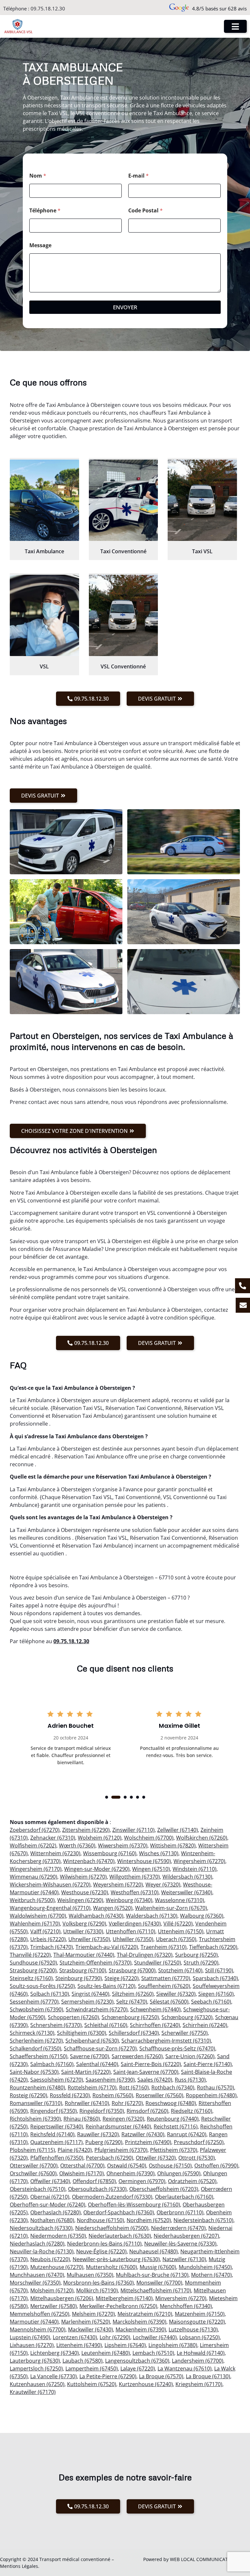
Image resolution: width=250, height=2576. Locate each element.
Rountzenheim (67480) (37, 2087)
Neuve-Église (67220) (101, 2251)
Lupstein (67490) (30, 2337)
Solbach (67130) (50, 1994)
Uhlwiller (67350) (133, 1939)
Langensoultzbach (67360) (137, 2361)
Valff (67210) (45, 1931)
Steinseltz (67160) (31, 1978)
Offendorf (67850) (94, 2181)
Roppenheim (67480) (211, 2095)
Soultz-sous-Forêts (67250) (42, 1986)
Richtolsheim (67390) (35, 2119)
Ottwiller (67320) (156, 2158)
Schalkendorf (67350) (35, 2048)
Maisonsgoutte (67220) (197, 2322)
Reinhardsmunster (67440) (118, 2127)
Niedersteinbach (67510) (203, 2220)
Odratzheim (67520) (192, 2181)
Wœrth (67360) (77, 1845)
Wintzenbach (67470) (89, 1861)
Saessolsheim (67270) (57, 2080)
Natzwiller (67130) (184, 2259)
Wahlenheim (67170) (35, 1924)
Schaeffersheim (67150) (39, 2056)
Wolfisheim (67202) (33, 1845)
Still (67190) (219, 1970)
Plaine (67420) (75, 2150)
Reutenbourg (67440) (173, 2119)
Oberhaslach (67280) (56, 2212)
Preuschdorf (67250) (199, 2142)
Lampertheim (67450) (92, 2368)
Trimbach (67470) (52, 1947)
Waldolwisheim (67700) (38, 1916)
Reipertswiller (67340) (57, 2127)
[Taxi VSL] (202, 500)
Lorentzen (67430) (75, 2337)
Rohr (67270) (127, 2103)
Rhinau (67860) (82, 2119)
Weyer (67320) (163, 1885)
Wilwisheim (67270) (83, 1877)
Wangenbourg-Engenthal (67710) (50, 1908)
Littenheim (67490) (79, 2345)
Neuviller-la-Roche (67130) (42, 2251)
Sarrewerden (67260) (137, 2056)
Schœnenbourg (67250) (130, 2017)
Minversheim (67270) (181, 2298)
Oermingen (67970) (142, 2181)
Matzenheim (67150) (200, 2314)
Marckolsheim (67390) (139, 2322)
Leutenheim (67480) (106, 2353)
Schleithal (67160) (106, 2025)
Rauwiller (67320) (98, 2134)
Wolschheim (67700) (149, 1838)
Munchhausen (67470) (37, 2275)
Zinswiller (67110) (133, 1830)
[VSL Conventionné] (124, 615)
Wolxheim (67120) (100, 1838)
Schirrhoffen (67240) (155, 2025)
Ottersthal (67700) (82, 2166)
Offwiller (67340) (50, 2181)
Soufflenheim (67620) (164, 1986)
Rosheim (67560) (113, 2095)
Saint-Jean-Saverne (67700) (146, 2072)
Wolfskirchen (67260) (202, 1838)
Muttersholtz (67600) (111, 2267)
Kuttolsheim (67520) (92, 2384)
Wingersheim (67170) (36, 1869)
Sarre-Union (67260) (190, 2056)
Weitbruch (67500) (32, 1900)
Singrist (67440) (90, 1994)
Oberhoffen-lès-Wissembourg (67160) (134, 2205)
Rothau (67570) (215, 2087)
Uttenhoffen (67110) (131, 1931)
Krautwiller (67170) (33, 2392)
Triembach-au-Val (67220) (107, 1947)
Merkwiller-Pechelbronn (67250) (118, 2306)
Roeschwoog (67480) (171, 2103)
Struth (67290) (201, 1963)
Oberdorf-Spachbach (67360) (119, 2212)
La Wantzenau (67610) (185, 2368)
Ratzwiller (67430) (143, 2134)
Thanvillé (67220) (30, 1955)
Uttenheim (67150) (181, 1931)
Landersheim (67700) (198, 2361)
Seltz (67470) (132, 2002)
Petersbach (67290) (110, 2158)
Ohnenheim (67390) (131, 2173)
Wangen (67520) (113, 1908)
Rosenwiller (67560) (160, 2095)
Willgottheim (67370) (135, 1877)
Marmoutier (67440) (34, 2322)
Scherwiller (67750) (185, 2033)
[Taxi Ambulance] (44, 500)
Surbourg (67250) (196, 1955)
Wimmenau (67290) (34, 1877)
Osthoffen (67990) (216, 2166)
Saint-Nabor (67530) (34, 2072)
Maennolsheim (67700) (38, 2329)
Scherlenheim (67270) (36, 2041)
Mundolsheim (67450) (205, 2267)
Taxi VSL (202, 551)
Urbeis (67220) (48, 1939)
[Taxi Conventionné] (124, 500)
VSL (44, 666)
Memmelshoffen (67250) (40, 2314)
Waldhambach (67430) (96, 1916)
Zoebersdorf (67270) (35, 1830)
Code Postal (146, 211)
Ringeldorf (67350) (102, 2111)
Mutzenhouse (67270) (57, 2267)
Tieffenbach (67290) (213, 1947)
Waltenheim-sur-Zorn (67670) (171, 1908)
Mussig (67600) (158, 2267)
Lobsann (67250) (200, 2337)
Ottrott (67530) (197, 2158)
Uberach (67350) (176, 1939)
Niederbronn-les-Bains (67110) (104, 2244)
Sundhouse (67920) (33, 1963)
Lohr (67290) (115, 2337)
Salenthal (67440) (97, 2064)
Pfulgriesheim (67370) (121, 2150)
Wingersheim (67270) (199, 1861)
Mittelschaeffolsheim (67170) (156, 2290)
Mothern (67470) (211, 2275)
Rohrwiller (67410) (87, 2103)
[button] (107, 1797)
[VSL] (44, 615)
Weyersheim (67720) (118, 1885)
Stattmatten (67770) (166, 1978)
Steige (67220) (122, 1978)
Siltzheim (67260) (133, 1994)
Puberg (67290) (104, 2142)
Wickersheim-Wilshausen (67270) (50, 1885)
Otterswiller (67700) (34, 2166)
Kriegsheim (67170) (199, 2384)
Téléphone (45, 211)
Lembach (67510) (153, 2353)
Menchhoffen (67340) (186, 2306)
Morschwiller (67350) (35, 2283)
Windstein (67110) (194, 1869)
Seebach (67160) (211, 2002)
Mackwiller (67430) (90, 2329)
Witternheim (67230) (55, 1853)
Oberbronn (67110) (180, 2212)
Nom (38, 176)
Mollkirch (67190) (97, 2290)
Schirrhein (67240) (205, 2025)
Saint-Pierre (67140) (208, 2064)
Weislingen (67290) (80, 1900)
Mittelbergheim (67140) (124, 2298)
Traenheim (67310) (164, 1947)
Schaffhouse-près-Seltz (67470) (177, 2048)
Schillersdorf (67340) (134, 2033)
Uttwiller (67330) (83, 1931)
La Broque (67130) (208, 2376)
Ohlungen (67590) (179, 2173)
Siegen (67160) (216, 1994)
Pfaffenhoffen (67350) (57, 2158)
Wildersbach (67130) (187, 1877)
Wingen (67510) (151, 1869)
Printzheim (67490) (148, 2142)
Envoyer (125, 307)
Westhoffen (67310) (135, 1892)
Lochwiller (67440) (155, 2337)
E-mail (139, 176)
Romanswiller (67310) (36, 2103)
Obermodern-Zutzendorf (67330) (112, 2197)
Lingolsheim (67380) (173, 2345)
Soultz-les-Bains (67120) (106, 1986)
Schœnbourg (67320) (187, 2017)
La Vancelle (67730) (54, 2376)
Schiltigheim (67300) (82, 2033)
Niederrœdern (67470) (178, 2228)
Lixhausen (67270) (32, 2345)
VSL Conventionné (123, 666)
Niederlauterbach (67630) (120, 2236)
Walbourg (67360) (202, 1916)
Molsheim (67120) (52, 2290)
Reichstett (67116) (176, 2127)
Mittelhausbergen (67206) (62, 2298)
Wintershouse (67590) (144, 1861)
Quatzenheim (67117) (56, 2142)
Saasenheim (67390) (110, 2080)
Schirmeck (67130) (32, 2033)
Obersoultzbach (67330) (97, 2189)
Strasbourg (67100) (83, 1970)
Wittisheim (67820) (173, 1845)
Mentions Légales (19, 2566)
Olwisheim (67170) (82, 2173)
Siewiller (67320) (176, 1994)
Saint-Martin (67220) (86, 2072)
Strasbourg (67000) (132, 1970)
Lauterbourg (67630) (35, 2361)
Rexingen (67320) (123, 2119)
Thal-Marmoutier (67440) (84, 1955)
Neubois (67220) (50, 2259)
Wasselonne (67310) (180, 1900)
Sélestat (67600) (169, 2002)
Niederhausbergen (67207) (186, 2236)
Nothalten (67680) (52, 2220)
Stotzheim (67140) (180, 1970)
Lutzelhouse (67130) (193, 2329)
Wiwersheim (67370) (123, 1845)
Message (40, 245)
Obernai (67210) (50, 2197)
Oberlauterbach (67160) (184, 2197)
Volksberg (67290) (84, 1924)
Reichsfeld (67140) (52, 2134)
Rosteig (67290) (28, 2095)
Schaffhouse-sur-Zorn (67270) (100, 2048)
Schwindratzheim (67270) (97, 2009)
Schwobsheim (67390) (36, 2009)
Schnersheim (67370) (56, 2025)
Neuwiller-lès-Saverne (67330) (180, 2244)
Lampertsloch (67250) (36, 2368)
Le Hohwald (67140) (201, 2353)
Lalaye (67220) (138, 2368)
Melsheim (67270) (93, 2314)
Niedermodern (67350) (58, 2236)
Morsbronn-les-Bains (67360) (98, 2283)
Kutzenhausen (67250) (37, 2384)
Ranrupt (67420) (187, 2134)
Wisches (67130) (159, 1853)
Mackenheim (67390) (141, 2329)
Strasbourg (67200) (33, 1970)
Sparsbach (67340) (215, 1978)
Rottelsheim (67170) (92, 2087)
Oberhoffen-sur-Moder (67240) (48, 2205)
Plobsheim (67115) (32, 2150)
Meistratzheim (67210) (145, 2314)
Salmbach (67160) (52, 2064)
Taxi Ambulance (44, 551)
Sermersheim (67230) (87, 2002)
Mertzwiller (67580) (54, 2306)
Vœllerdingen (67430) (135, 1924)
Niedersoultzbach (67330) (41, 2228)
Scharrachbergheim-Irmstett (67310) (166, 2041)
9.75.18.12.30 (73, 1641)
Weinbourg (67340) (129, 1900)
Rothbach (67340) (173, 2087)
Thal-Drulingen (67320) (145, 1955)
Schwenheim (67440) (155, 2009)
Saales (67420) (155, 2080)
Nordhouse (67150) (100, 2220)
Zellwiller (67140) (178, 1830)
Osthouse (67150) (170, 2166)
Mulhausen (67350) (90, 2275)
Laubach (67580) (83, 2361)
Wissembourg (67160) (110, 1853)
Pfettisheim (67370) (174, 2150)
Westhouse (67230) (85, 1892)
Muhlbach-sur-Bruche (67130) (152, 2275)
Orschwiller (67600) (33, 2173)
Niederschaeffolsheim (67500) (112, 2228)
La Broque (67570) (161, 2376)
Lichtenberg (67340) (55, 2353)
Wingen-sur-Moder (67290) (97, 1869)
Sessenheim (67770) (34, 2002)
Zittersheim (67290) (86, 1830)
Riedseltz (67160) (192, 2111)
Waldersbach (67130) (152, 1916)
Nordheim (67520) (149, 2220)
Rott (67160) (134, 2087)
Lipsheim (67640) (125, 2345)
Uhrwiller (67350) (89, 1939)
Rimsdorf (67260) (147, 2111)
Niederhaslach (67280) (37, 2244)
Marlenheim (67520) (86, 2322)
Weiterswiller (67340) (187, 1892)
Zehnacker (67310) (53, 1838)
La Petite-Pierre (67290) (108, 2376)
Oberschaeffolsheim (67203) (164, 2189)
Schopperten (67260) (73, 2017)
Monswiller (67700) (159, 2283)
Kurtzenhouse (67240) (146, 2384)
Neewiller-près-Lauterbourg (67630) (116, 2259)
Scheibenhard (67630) (92, 2041)
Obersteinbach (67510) (38, 2189)
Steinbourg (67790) (79, 1978)
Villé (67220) (178, 1924)
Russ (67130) (190, 2080)
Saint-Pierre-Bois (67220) (151, 2064)
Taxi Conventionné (123, 551)
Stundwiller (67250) (158, 1963)
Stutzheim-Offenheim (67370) (96, 1963)
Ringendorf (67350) (54, 2111)
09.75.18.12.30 (48, 8)
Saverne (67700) (90, 2056)
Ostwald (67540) (127, 2166)
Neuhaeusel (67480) (153, 2251)
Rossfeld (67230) (70, 2095)
